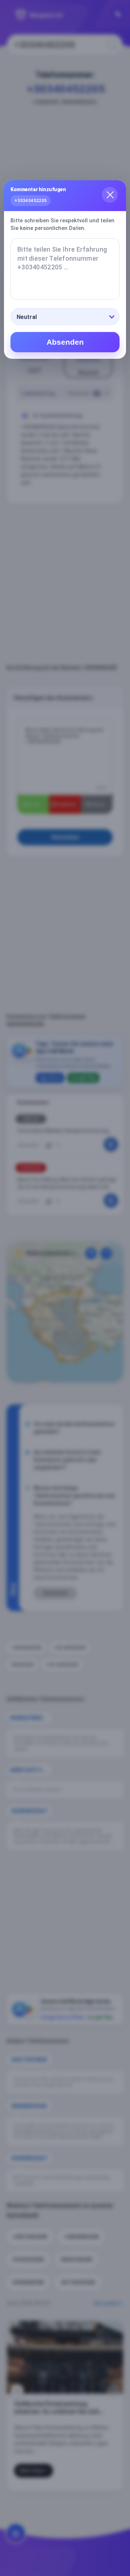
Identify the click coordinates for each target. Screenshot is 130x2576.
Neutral (27, 317)
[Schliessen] (110, 195)
